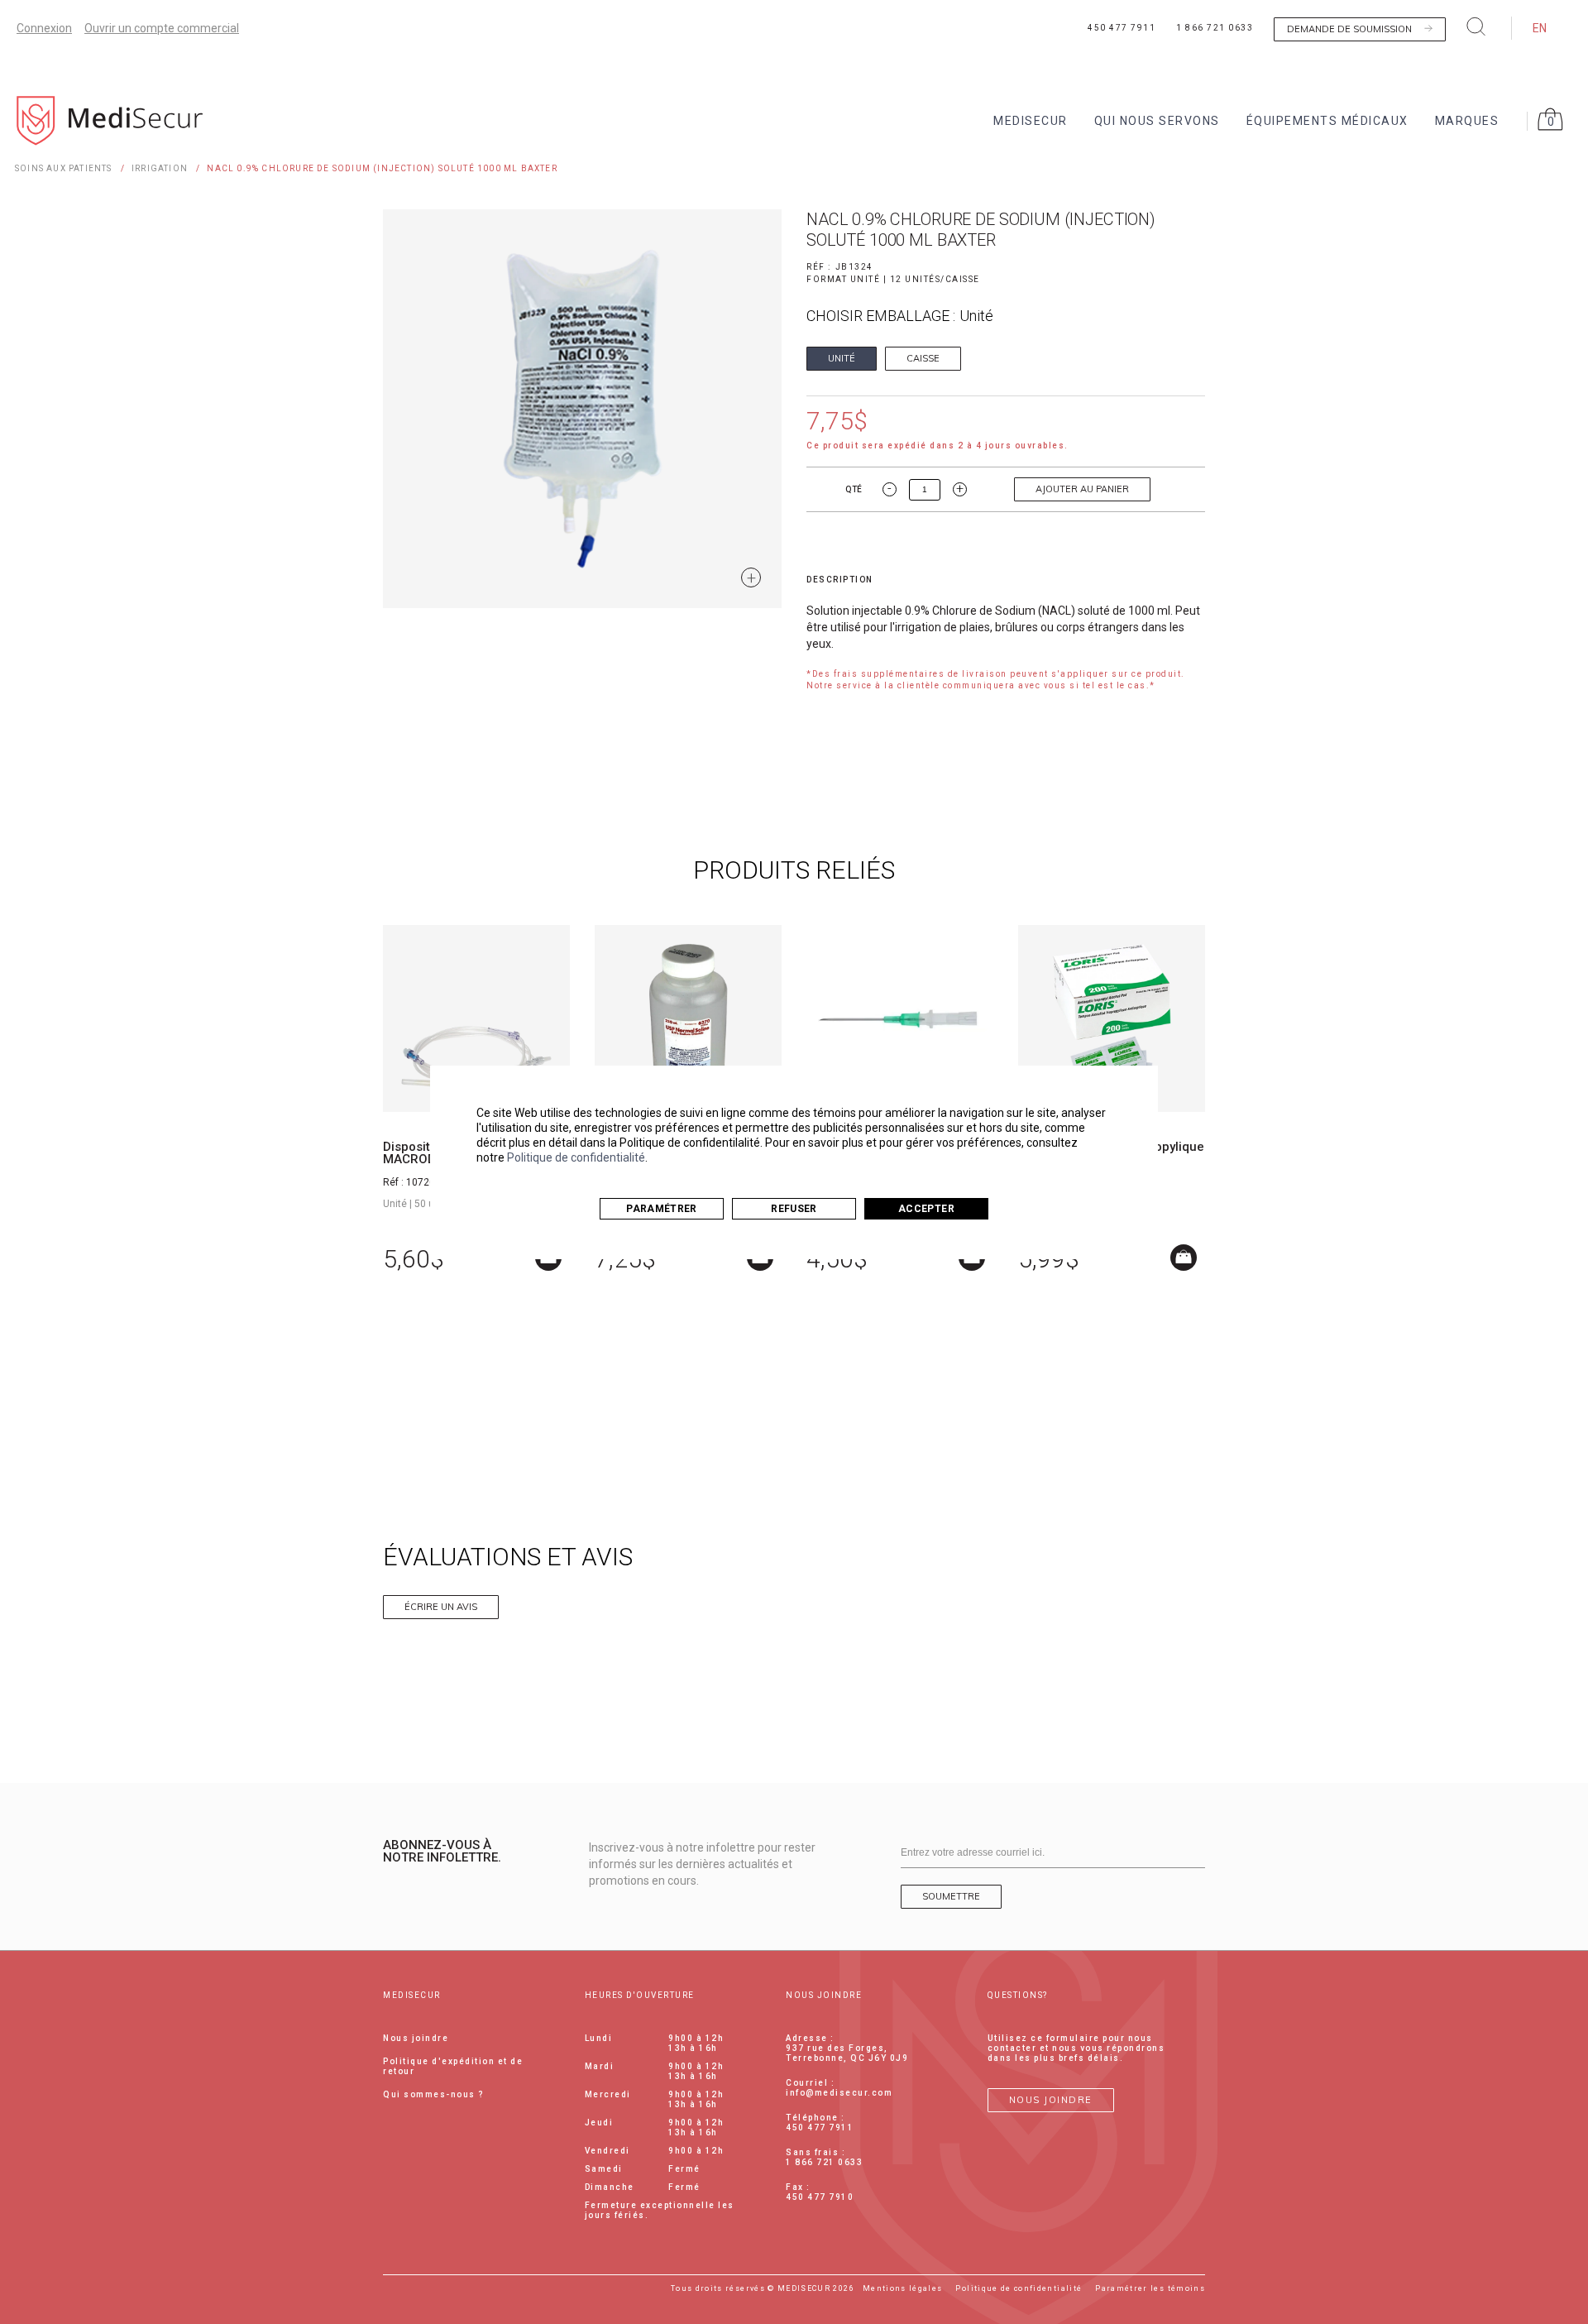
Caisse (923, 358)
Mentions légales (903, 2288)
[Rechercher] (1476, 26)
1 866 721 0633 (1215, 28)
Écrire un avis (441, 1607)
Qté (854, 489)
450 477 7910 (820, 2197)
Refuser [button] (794, 1209)
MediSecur (1031, 121)
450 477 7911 (1122, 28)
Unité (842, 358)
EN (1540, 28)
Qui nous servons (1157, 121)
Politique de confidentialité (576, 1157)
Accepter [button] (926, 1209)
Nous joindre (416, 2038)
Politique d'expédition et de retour (453, 2066)
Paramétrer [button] (662, 1209)
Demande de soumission (1349, 29)
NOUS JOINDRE (1051, 2100)
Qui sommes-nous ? (434, 2094)
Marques (1467, 121)
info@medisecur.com (839, 2093)
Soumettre (951, 1896)
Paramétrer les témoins (1150, 2288)
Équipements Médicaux (1327, 121)
